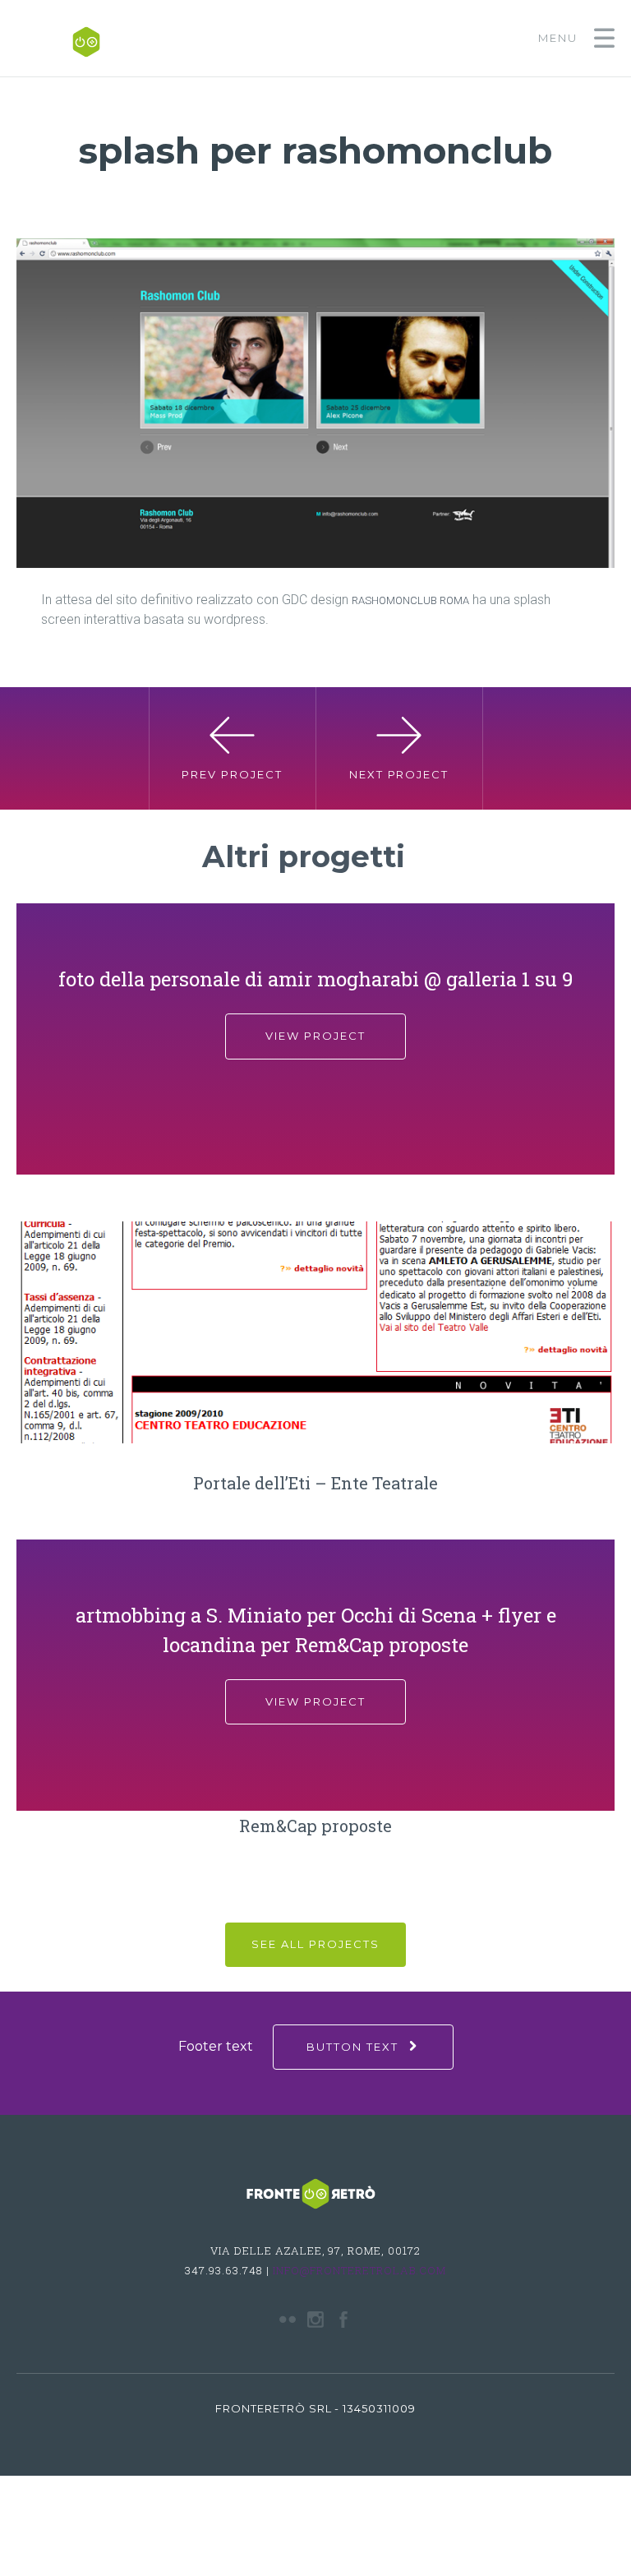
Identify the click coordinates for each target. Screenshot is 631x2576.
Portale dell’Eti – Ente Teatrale (315, 1483)
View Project (315, 1036)
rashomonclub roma (410, 600)
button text (352, 2047)
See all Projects (315, 1944)
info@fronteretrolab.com (359, 2270)
